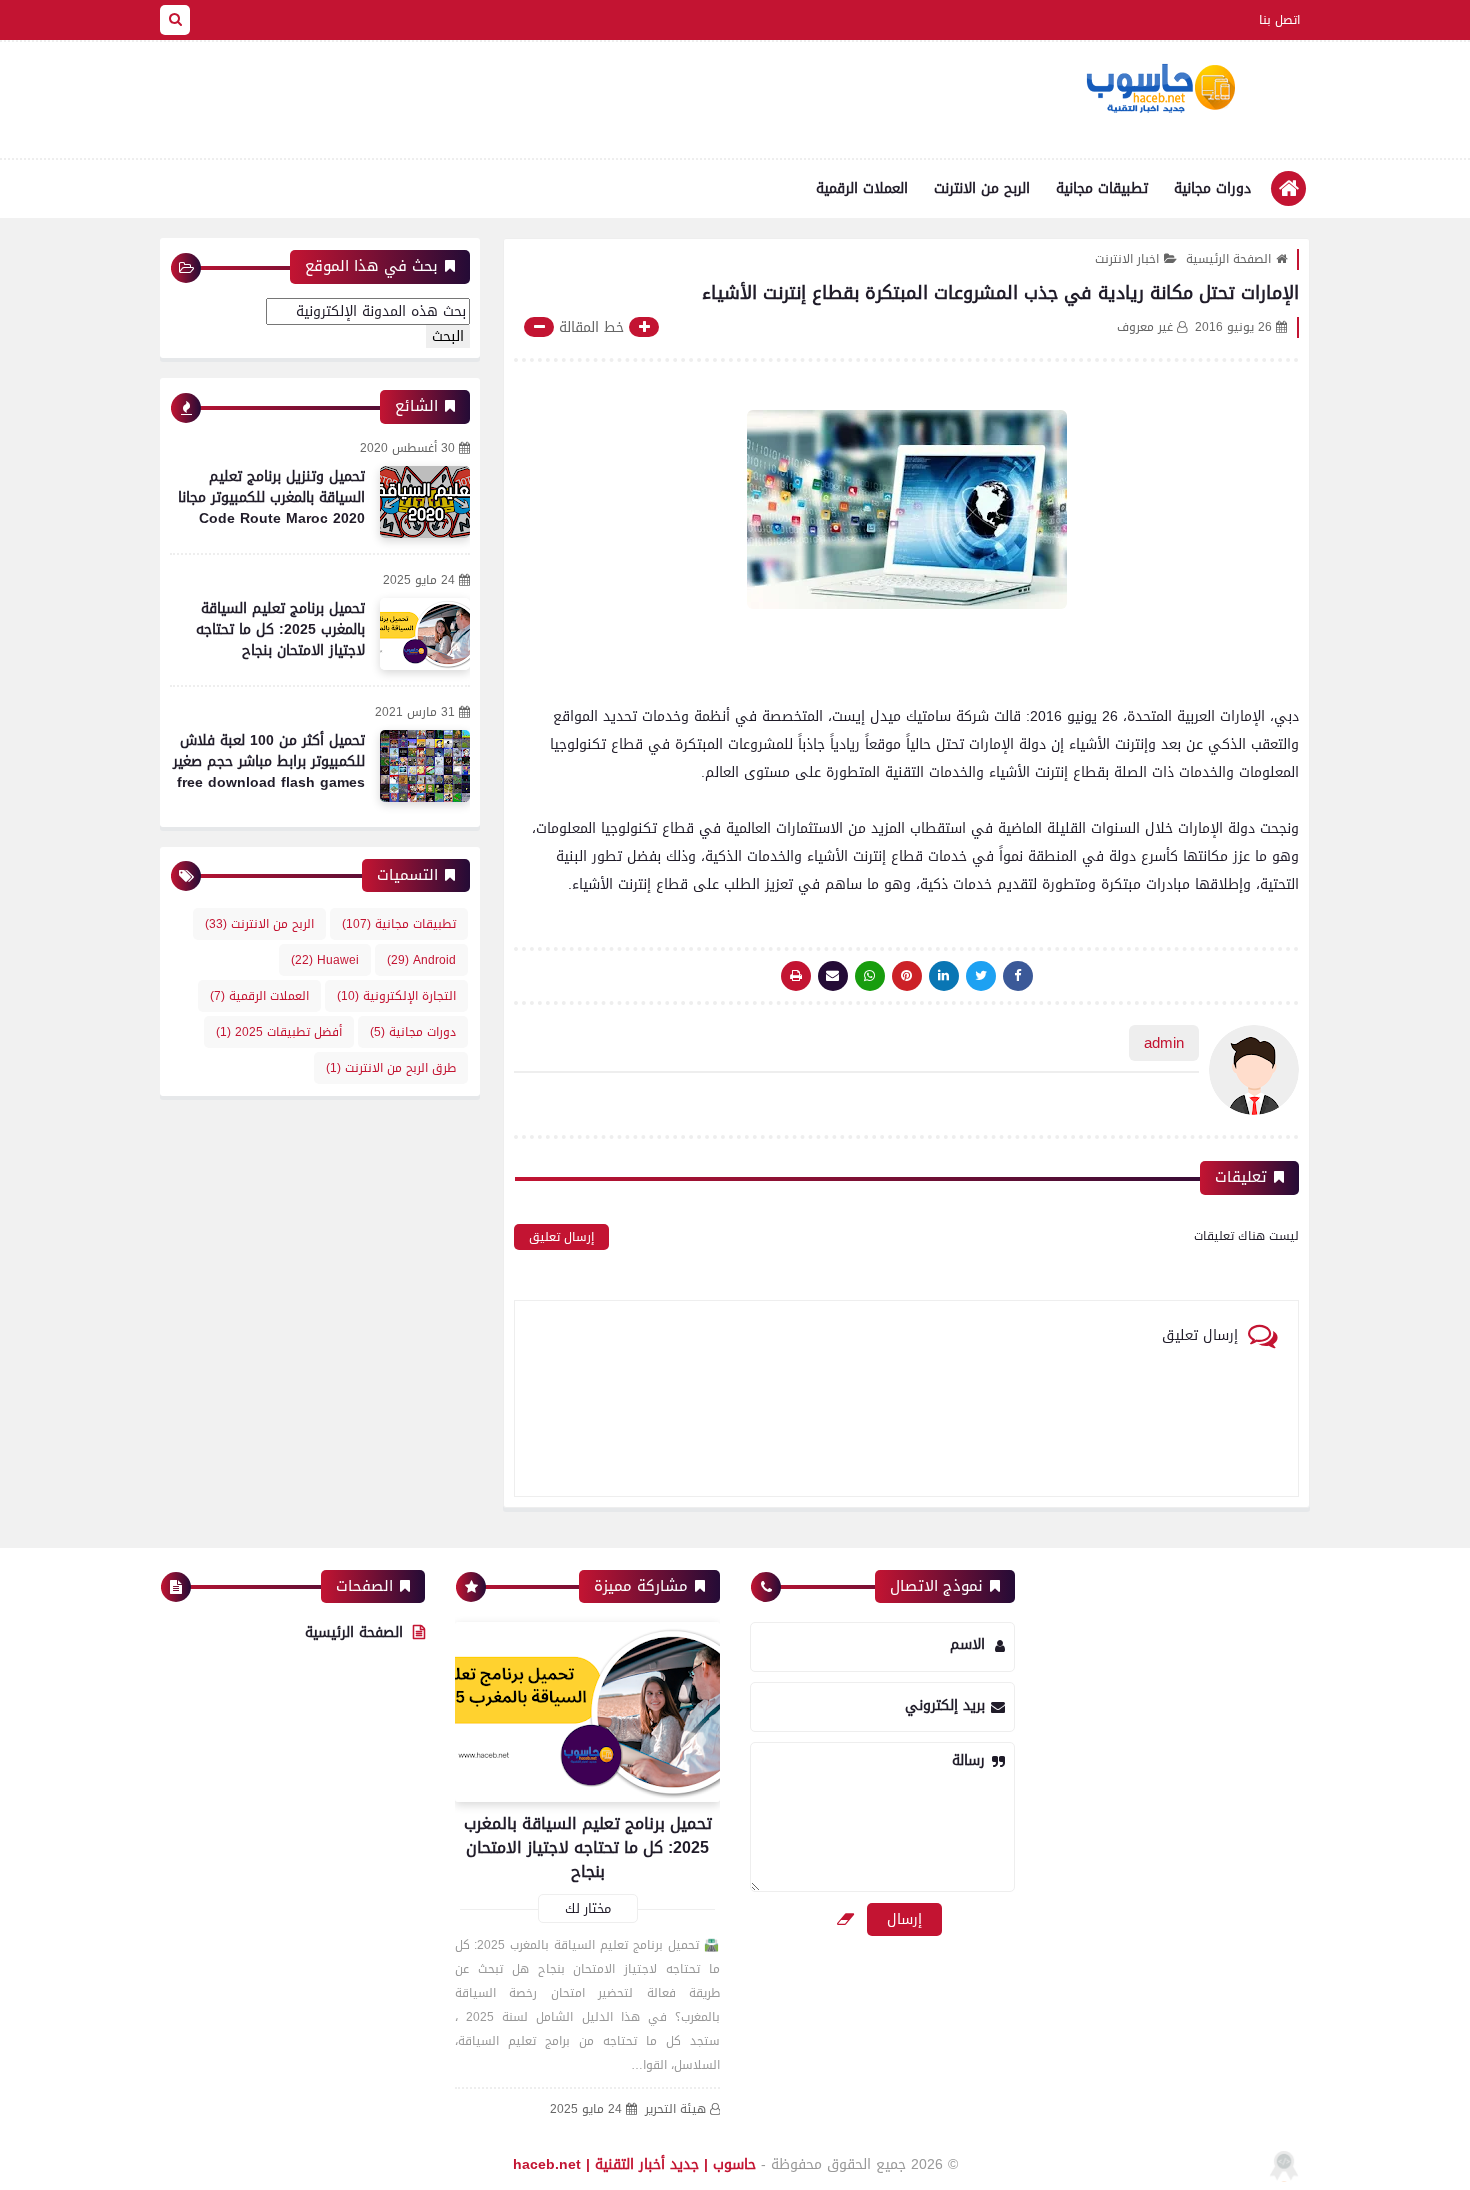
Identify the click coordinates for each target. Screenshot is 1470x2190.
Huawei (325, 960)
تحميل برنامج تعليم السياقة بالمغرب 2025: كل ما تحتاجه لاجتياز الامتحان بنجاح (280, 629)
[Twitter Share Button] (981, 976)
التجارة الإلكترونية (396, 996)
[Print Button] (796, 976)
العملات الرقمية (862, 188)
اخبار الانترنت (1127, 259)
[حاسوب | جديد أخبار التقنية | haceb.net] (1160, 89)
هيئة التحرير (675, 2109)
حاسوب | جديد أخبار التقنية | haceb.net (634, 2164)
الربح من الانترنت (982, 188)
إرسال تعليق (561, 1237)
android (421, 960)
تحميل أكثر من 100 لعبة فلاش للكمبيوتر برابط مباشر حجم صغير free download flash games (269, 761)
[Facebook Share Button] (1018, 976)
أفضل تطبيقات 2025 (279, 1032)
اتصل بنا (1279, 20)
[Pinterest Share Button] (944, 976)
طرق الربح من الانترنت (391, 1068)
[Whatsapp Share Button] (870, 976)
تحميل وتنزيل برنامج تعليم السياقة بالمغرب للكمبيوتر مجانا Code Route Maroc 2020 (271, 497)
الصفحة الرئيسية (1228, 259)
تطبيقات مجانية (1102, 188)
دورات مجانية (1212, 188)
